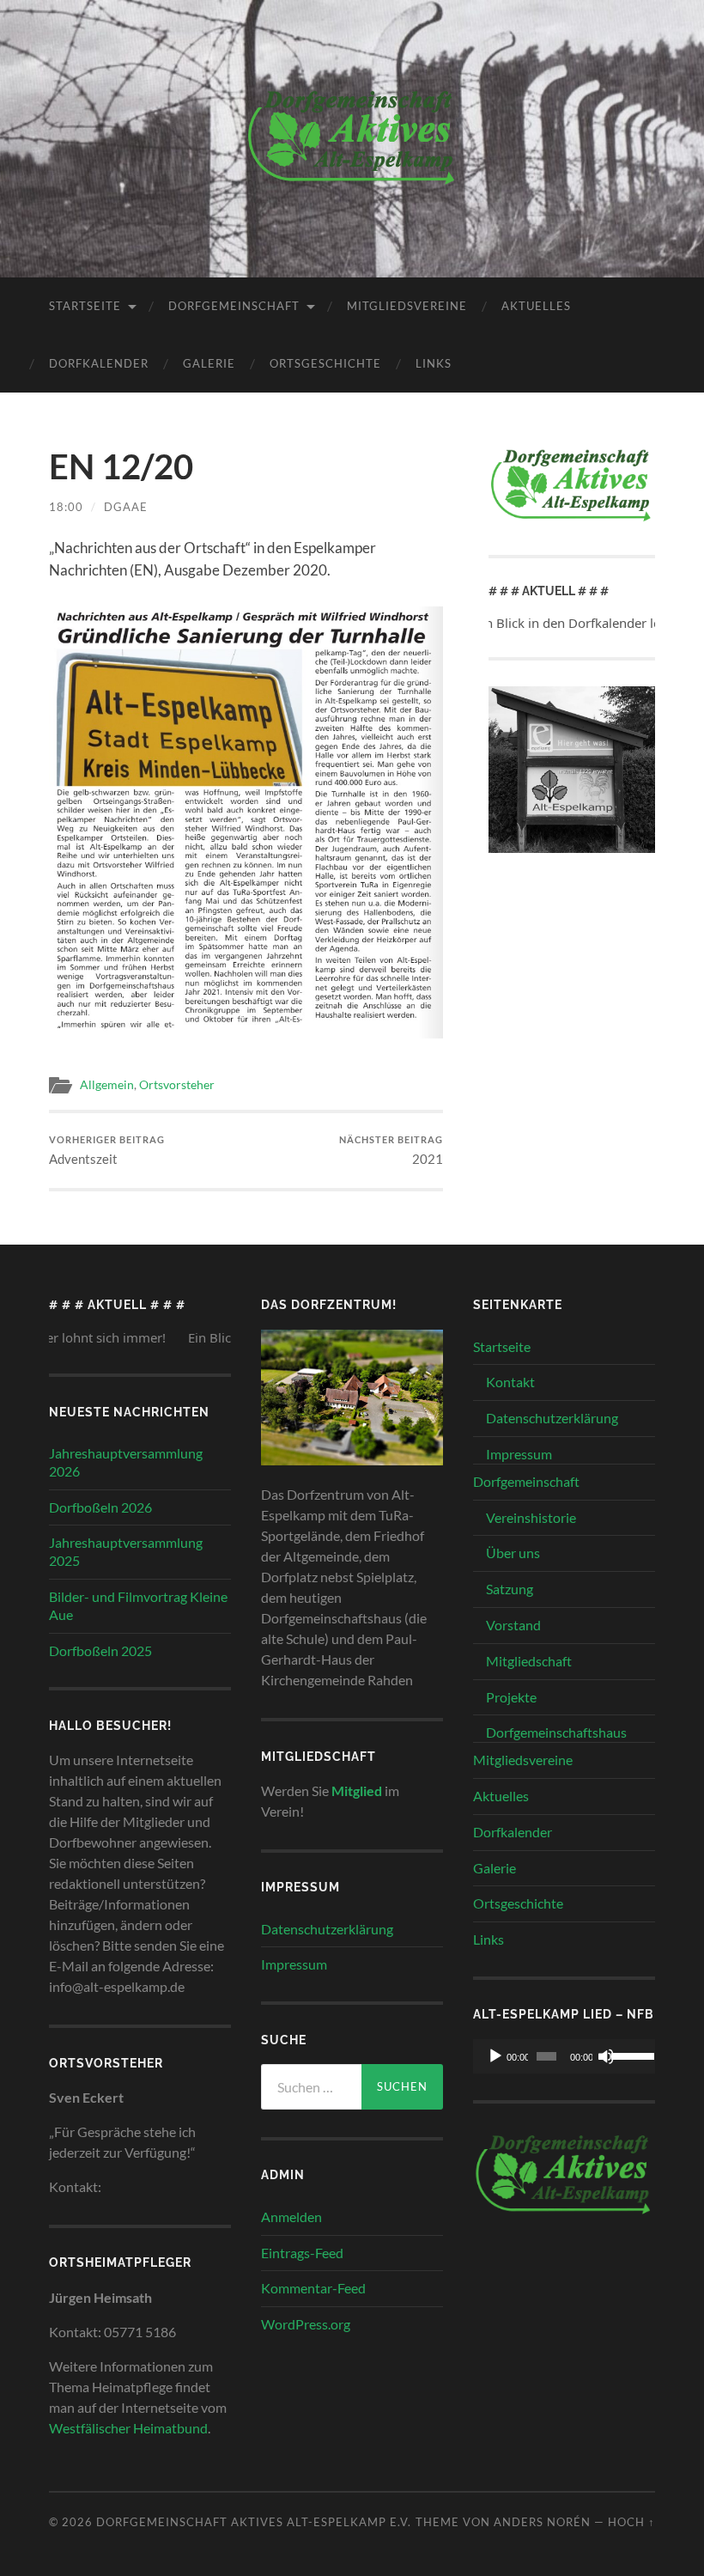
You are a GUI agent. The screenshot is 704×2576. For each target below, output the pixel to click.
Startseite (85, 306)
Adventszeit (107, 1151)
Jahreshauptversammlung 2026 (126, 1462)
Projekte (511, 1697)
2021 (391, 1151)
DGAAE (126, 507)
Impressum (294, 1964)
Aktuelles (536, 306)
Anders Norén (542, 2522)
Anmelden (291, 2217)
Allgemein (107, 1085)
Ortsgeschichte (325, 363)
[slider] (628, 2055)
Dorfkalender (99, 363)
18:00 (66, 507)
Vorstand (513, 1625)
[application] (564, 2056)
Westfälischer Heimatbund (128, 2428)
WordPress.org (306, 2324)
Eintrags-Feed (302, 2253)
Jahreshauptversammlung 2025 (126, 1551)
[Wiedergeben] (495, 2056)
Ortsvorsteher (177, 1085)
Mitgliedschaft (529, 1661)
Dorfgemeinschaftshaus (556, 1732)
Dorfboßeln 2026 (100, 1507)
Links (434, 363)
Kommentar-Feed (313, 2288)
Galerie (209, 363)
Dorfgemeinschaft (234, 306)
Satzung (510, 1589)
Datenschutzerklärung (327, 1929)
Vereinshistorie (531, 1517)
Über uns (513, 1553)
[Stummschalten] (606, 2056)
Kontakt (510, 1382)
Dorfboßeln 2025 (100, 1650)
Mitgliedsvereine (407, 306)
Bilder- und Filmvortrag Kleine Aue (138, 1605)
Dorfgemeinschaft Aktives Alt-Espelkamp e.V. (254, 2522)
